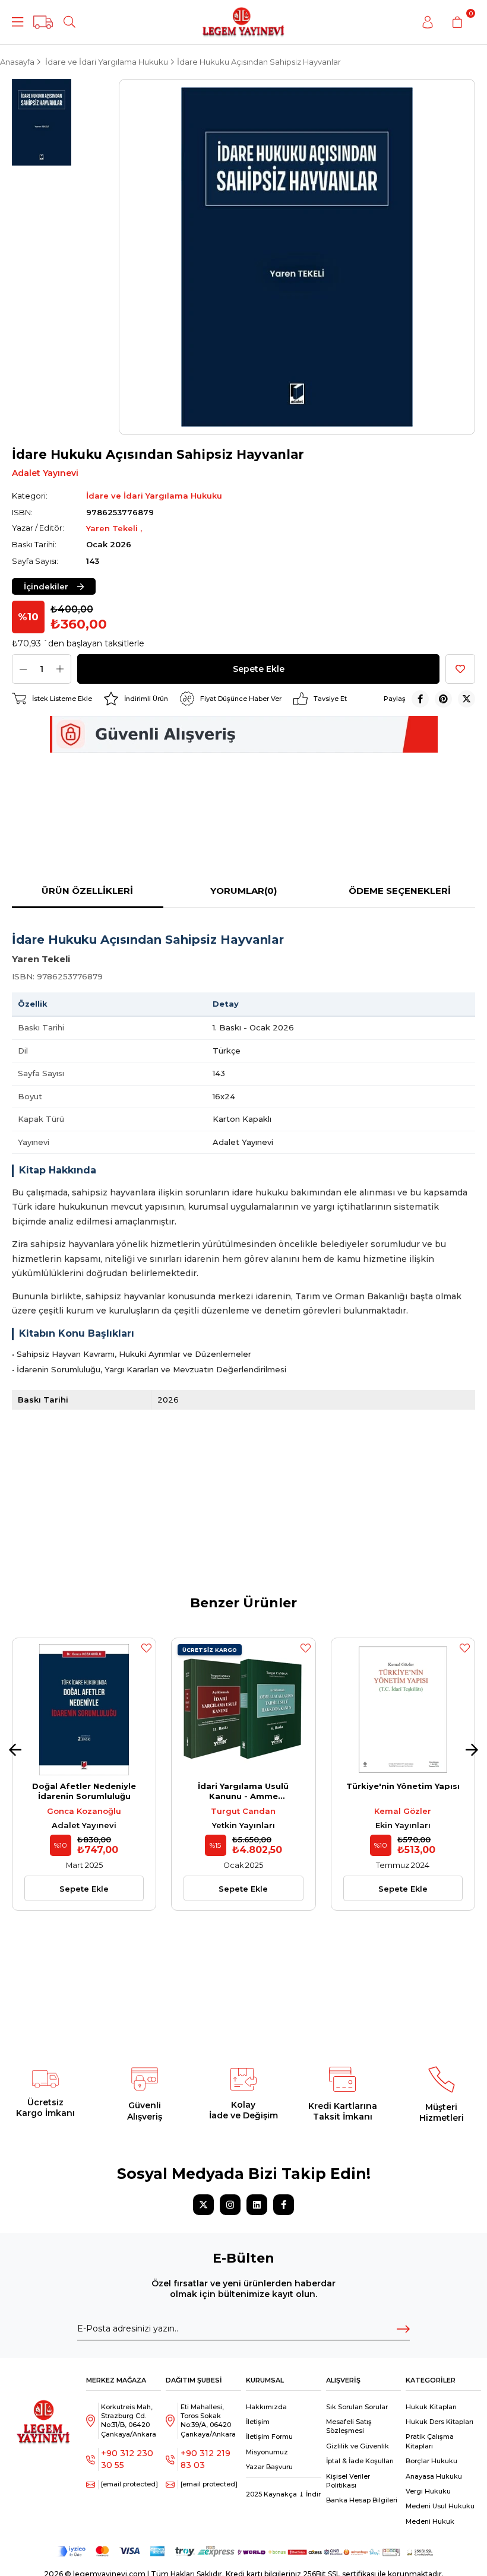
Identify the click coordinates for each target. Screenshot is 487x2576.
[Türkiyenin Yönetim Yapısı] (403, 1710)
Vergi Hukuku (428, 2491)
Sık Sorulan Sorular (357, 2407)
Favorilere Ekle (146, 1648)
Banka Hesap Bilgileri (362, 2500)
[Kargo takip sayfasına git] (43, 22)
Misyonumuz (267, 2452)
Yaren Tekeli (113, 528)
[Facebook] (284, 2205)
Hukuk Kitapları (431, 2407)
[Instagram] (230, 2205)
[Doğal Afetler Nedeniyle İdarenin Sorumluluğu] (84, 1710)
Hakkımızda (266, 2407)
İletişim (258, 2422)
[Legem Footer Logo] (44, 2414)
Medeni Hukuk (430, 2521)
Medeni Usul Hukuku (440, 2506)
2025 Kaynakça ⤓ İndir (283, 2494)
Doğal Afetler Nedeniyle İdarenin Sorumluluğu (84, 1791)
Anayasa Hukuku (434, 2476)
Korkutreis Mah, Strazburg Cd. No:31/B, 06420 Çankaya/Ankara (129, 2420)
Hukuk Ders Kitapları (439, 2422)
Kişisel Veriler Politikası (348, 2481)
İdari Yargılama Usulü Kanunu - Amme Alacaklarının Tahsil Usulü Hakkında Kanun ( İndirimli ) (243, 1791)
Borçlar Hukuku (431, 2461)
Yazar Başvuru (269, 2467)
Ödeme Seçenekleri (400, 891)
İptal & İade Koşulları (360, 2461)
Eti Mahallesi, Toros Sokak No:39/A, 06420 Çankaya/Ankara (208, 2420)
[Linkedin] (257, 2205)
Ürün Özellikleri (87, 891)
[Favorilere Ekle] (460, 669)
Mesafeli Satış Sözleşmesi (349, 2426)
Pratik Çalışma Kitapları (430, 2441)
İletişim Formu (269, 2437)
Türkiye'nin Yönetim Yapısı (403, 1786)
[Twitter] (203, 2205)
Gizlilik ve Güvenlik (358, 2446)
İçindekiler (46, 586)
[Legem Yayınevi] (243, 22)
